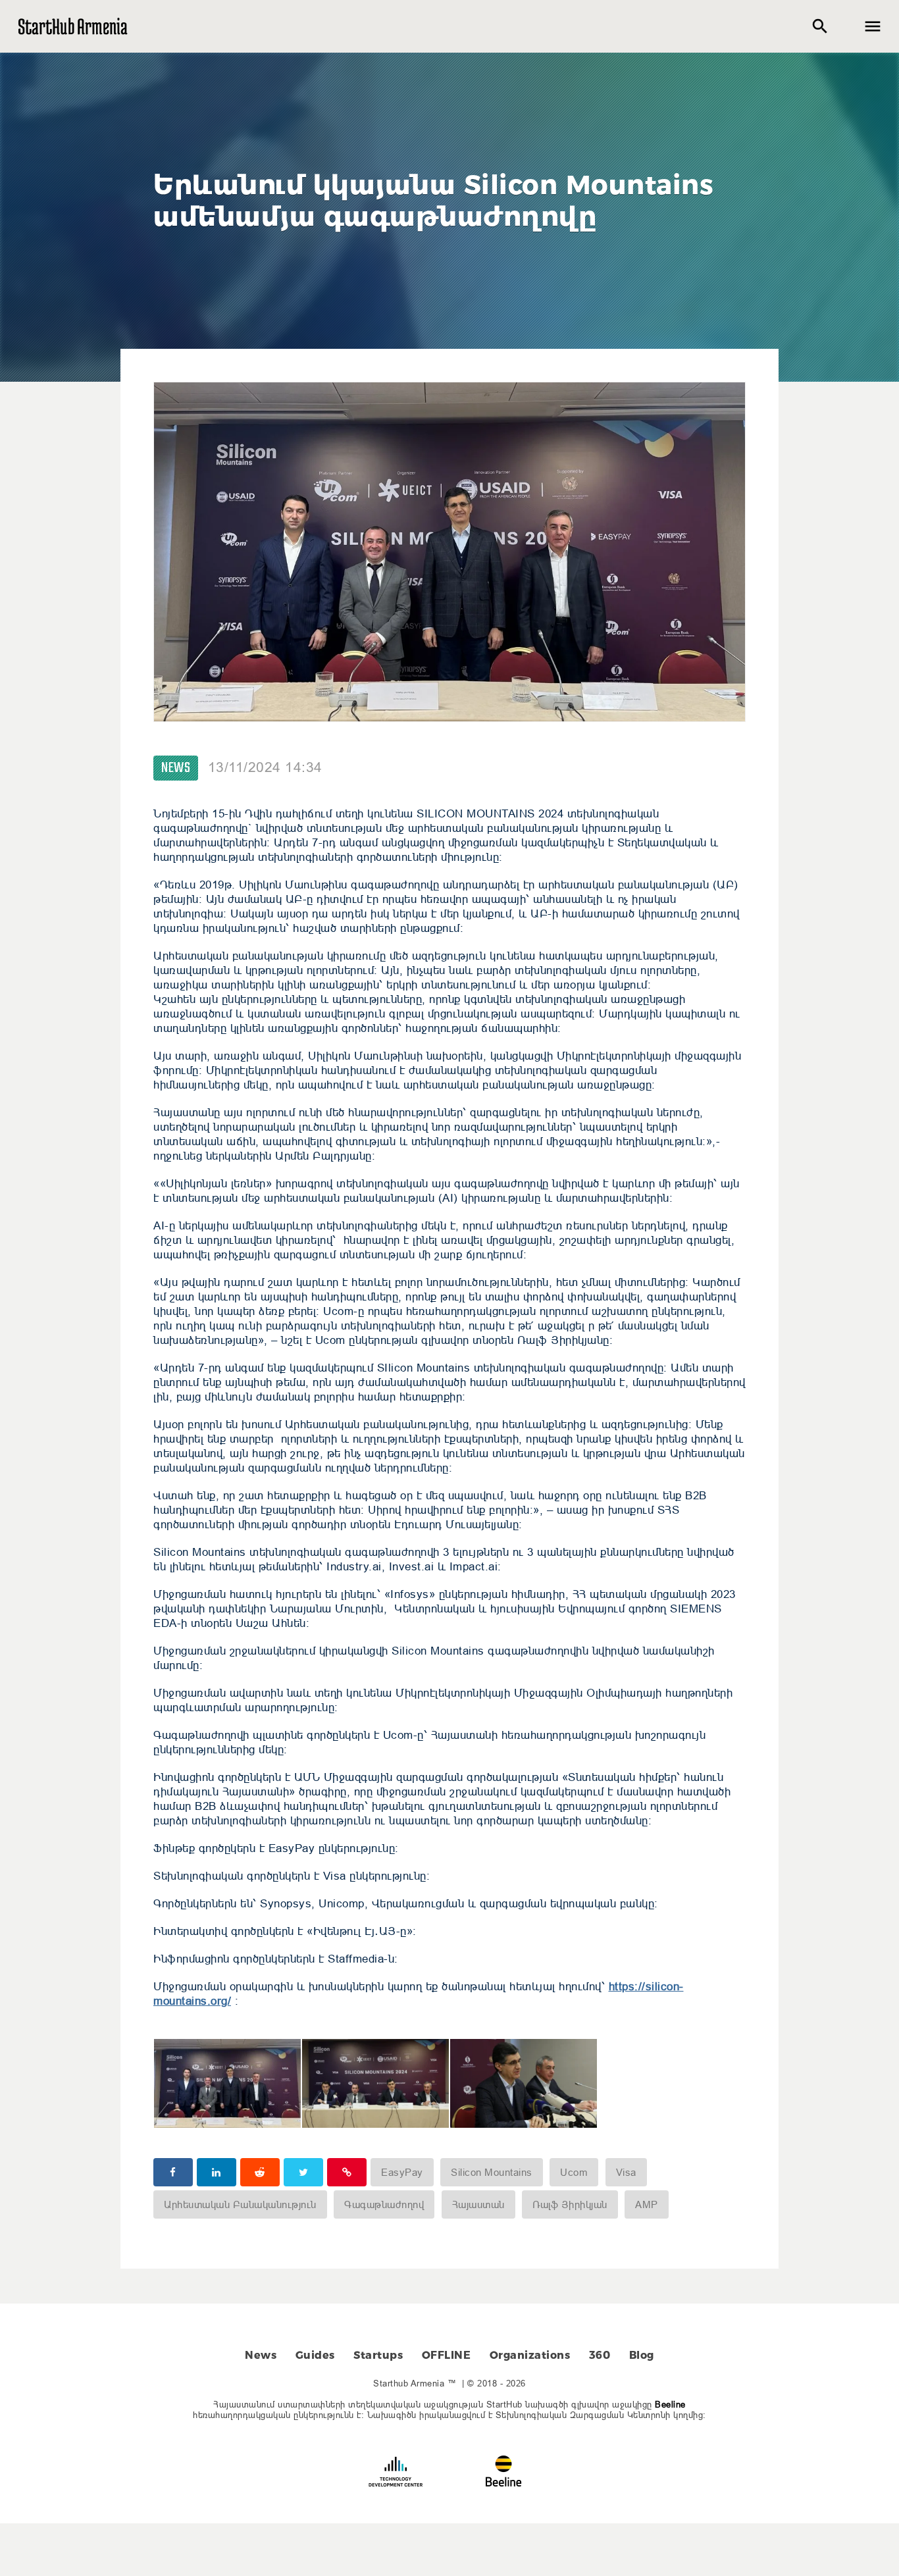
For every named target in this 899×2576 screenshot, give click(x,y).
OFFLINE (447, 2355)
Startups (378, 2355)
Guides (315, 2355)
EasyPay (402, 2172)
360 (600, 2355)
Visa (626, 2172)
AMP (647, 2204)
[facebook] (173, 2172)
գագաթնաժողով (384, 2204)
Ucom (574, 2172)
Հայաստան (478, 2204)
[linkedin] (217, 2172)
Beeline (670, 2404)
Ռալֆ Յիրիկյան (570, 2204)
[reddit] (260, 2172)
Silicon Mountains (492, 2172)
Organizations (530, 2355)
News (176, 768)
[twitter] (303, 2172)
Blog (642, 2355)
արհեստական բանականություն (240, 2204)
